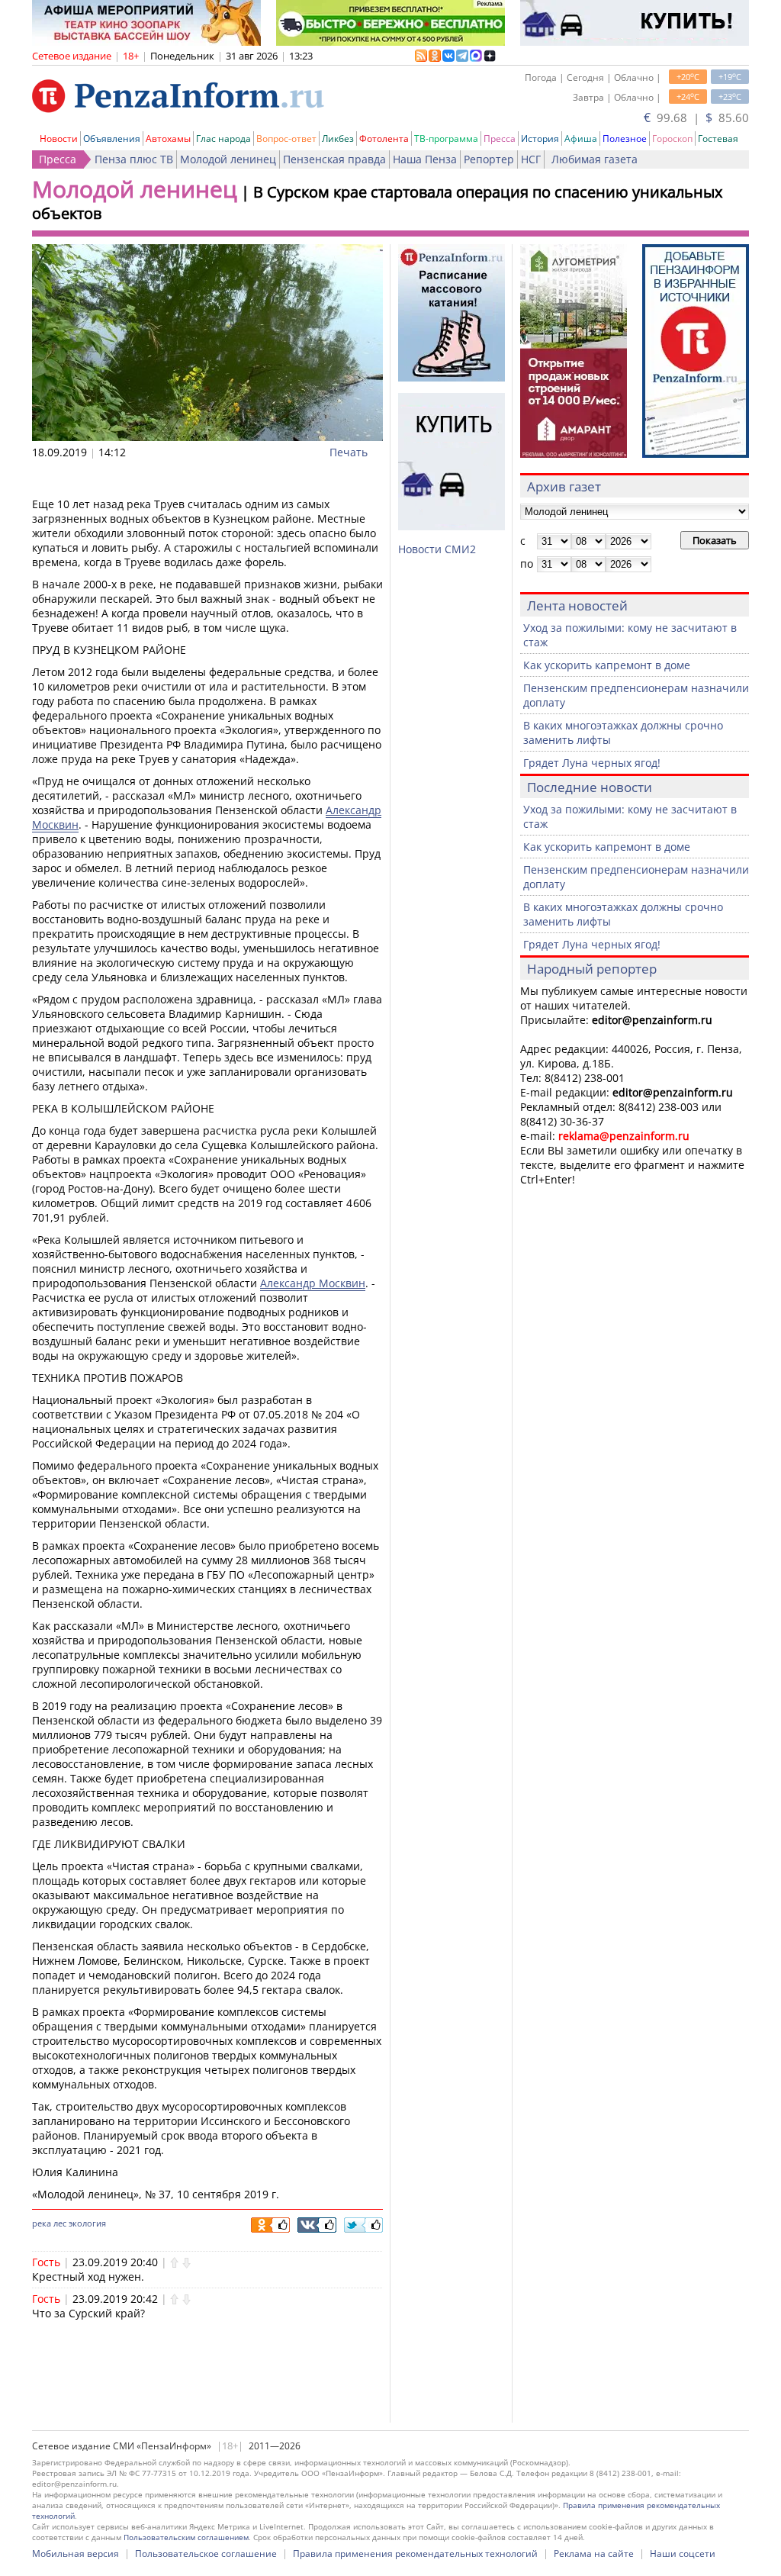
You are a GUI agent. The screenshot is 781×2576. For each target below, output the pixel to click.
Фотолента (384, 138)
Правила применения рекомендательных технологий (415, 2553)
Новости (59, 138)
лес (60, 2223)
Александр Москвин (313, 1283)
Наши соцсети (683, 2553)
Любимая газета (595, 159)
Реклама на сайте (594, 2553)
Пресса (500, 138)
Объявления (112, 138)
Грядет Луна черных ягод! (592, 763)
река (42, 2223)
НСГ (531, 159)
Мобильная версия (76, 2553)
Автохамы (168, 138)
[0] (174, 2262)
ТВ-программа (446, 138)
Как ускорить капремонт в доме (607, 665)
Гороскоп (672, 138)
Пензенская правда (334, 159)
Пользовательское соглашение (206, 2553)
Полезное (625, 138)
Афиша (581, 138)
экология (87, 2223)
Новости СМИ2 (437, 549)
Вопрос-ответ (286, 138)
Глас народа (223, 138)
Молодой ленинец (228, 159)
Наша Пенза (425, 159)
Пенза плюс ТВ (134, 159)
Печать (349, 452)
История (540, 138)
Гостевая (718, 138)
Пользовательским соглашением (186, 2537)
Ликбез (338, 138)
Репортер (489, 159)
